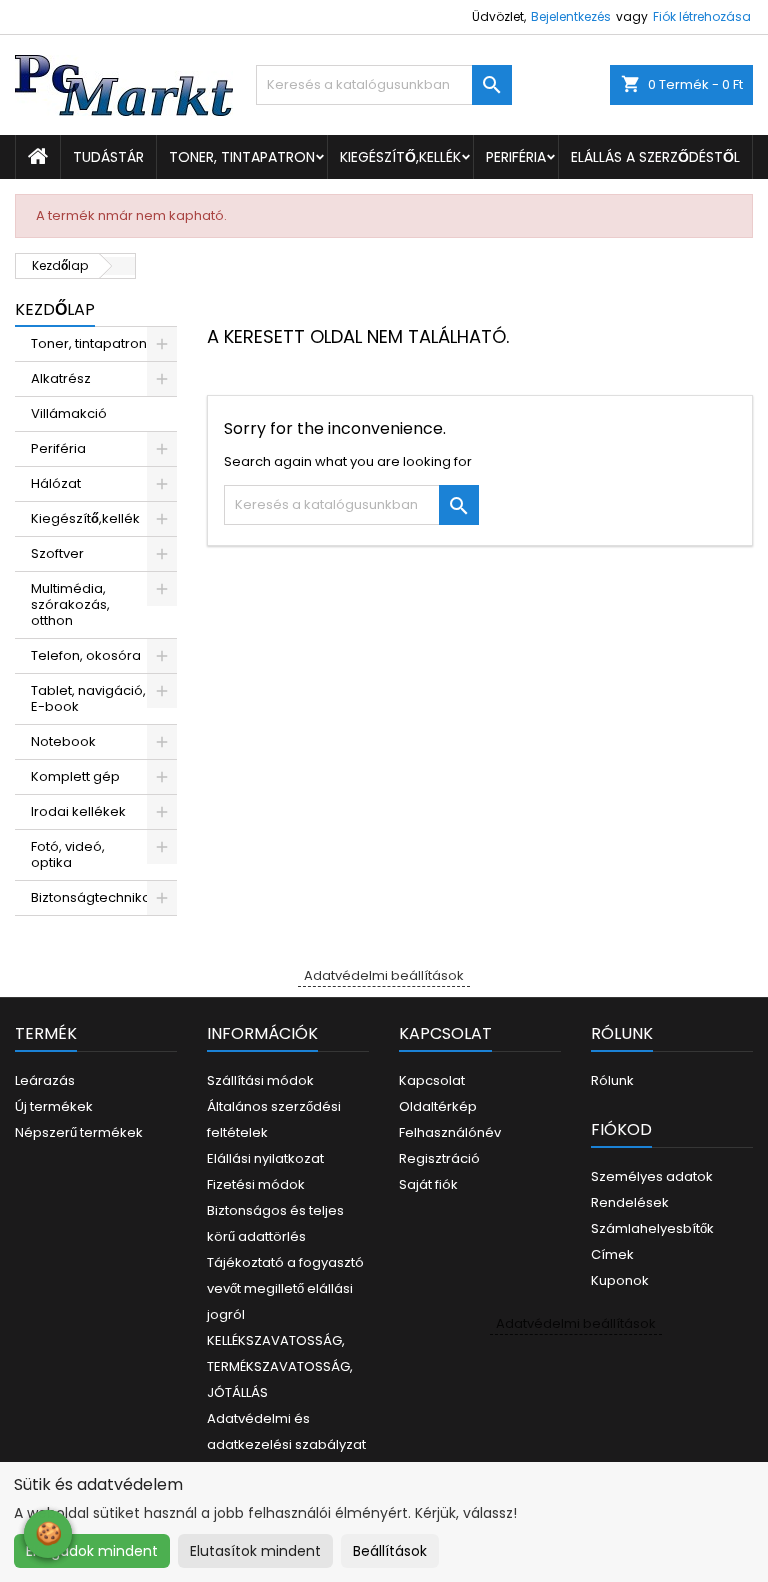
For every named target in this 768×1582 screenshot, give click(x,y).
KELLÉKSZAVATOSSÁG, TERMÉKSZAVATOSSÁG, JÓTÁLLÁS (280, 1366)
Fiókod (621, 1129)
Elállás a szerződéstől (655, 157)
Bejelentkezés (571, 16)
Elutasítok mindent (255, 1551)
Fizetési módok (256, 1184)
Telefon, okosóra (86, 655)
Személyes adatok (652, 1176)
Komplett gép (75, 776)
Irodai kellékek (78, 811)
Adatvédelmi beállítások (384, 975)
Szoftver (57, 553)
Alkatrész (61, 378)
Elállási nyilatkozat (265, 1158)
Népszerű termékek (79, 1132)
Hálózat (56, 483)
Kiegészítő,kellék (400, 157)
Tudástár (108, 157)
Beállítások (390, 1551)
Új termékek (54, 1106)
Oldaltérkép (438, 1106)
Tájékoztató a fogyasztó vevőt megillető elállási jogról (285, 1288)
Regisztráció (439, 1158)
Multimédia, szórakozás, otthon (70, 604)
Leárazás (45, 1080)
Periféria (516, 157)
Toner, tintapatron (242, 157)
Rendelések (630, 1202)
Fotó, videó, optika (68, 854)
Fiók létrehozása (702, 16)
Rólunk (612, 1080)
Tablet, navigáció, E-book (88, 698)
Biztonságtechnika (91, 897)
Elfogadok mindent (92, 1551)
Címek (612, 1254)
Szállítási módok (260, 1080)
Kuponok (620, 1280)
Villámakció (69, 413)
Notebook (63, 741)
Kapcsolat (432, 1080)
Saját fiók (428, 1184)
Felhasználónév (450, 1132)
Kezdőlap (55, 309)
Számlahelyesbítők (652, 1228)
